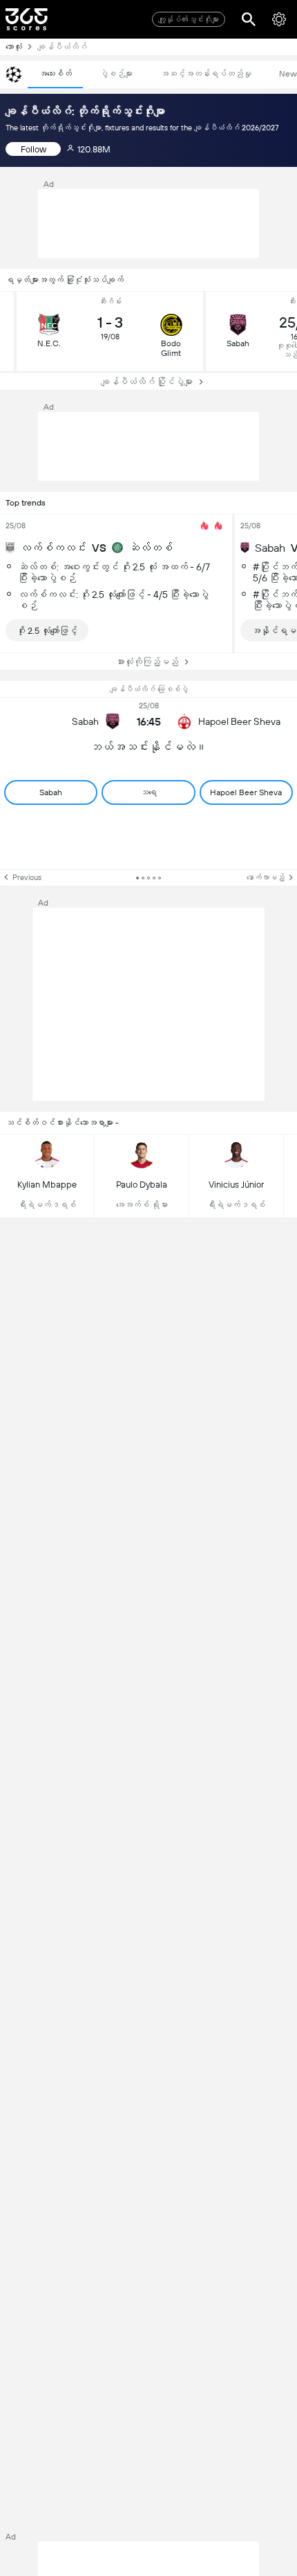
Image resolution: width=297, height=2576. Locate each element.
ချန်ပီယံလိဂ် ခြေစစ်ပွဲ (149, 689)
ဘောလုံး (14, 47)
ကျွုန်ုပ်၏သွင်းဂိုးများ (189, 20)
